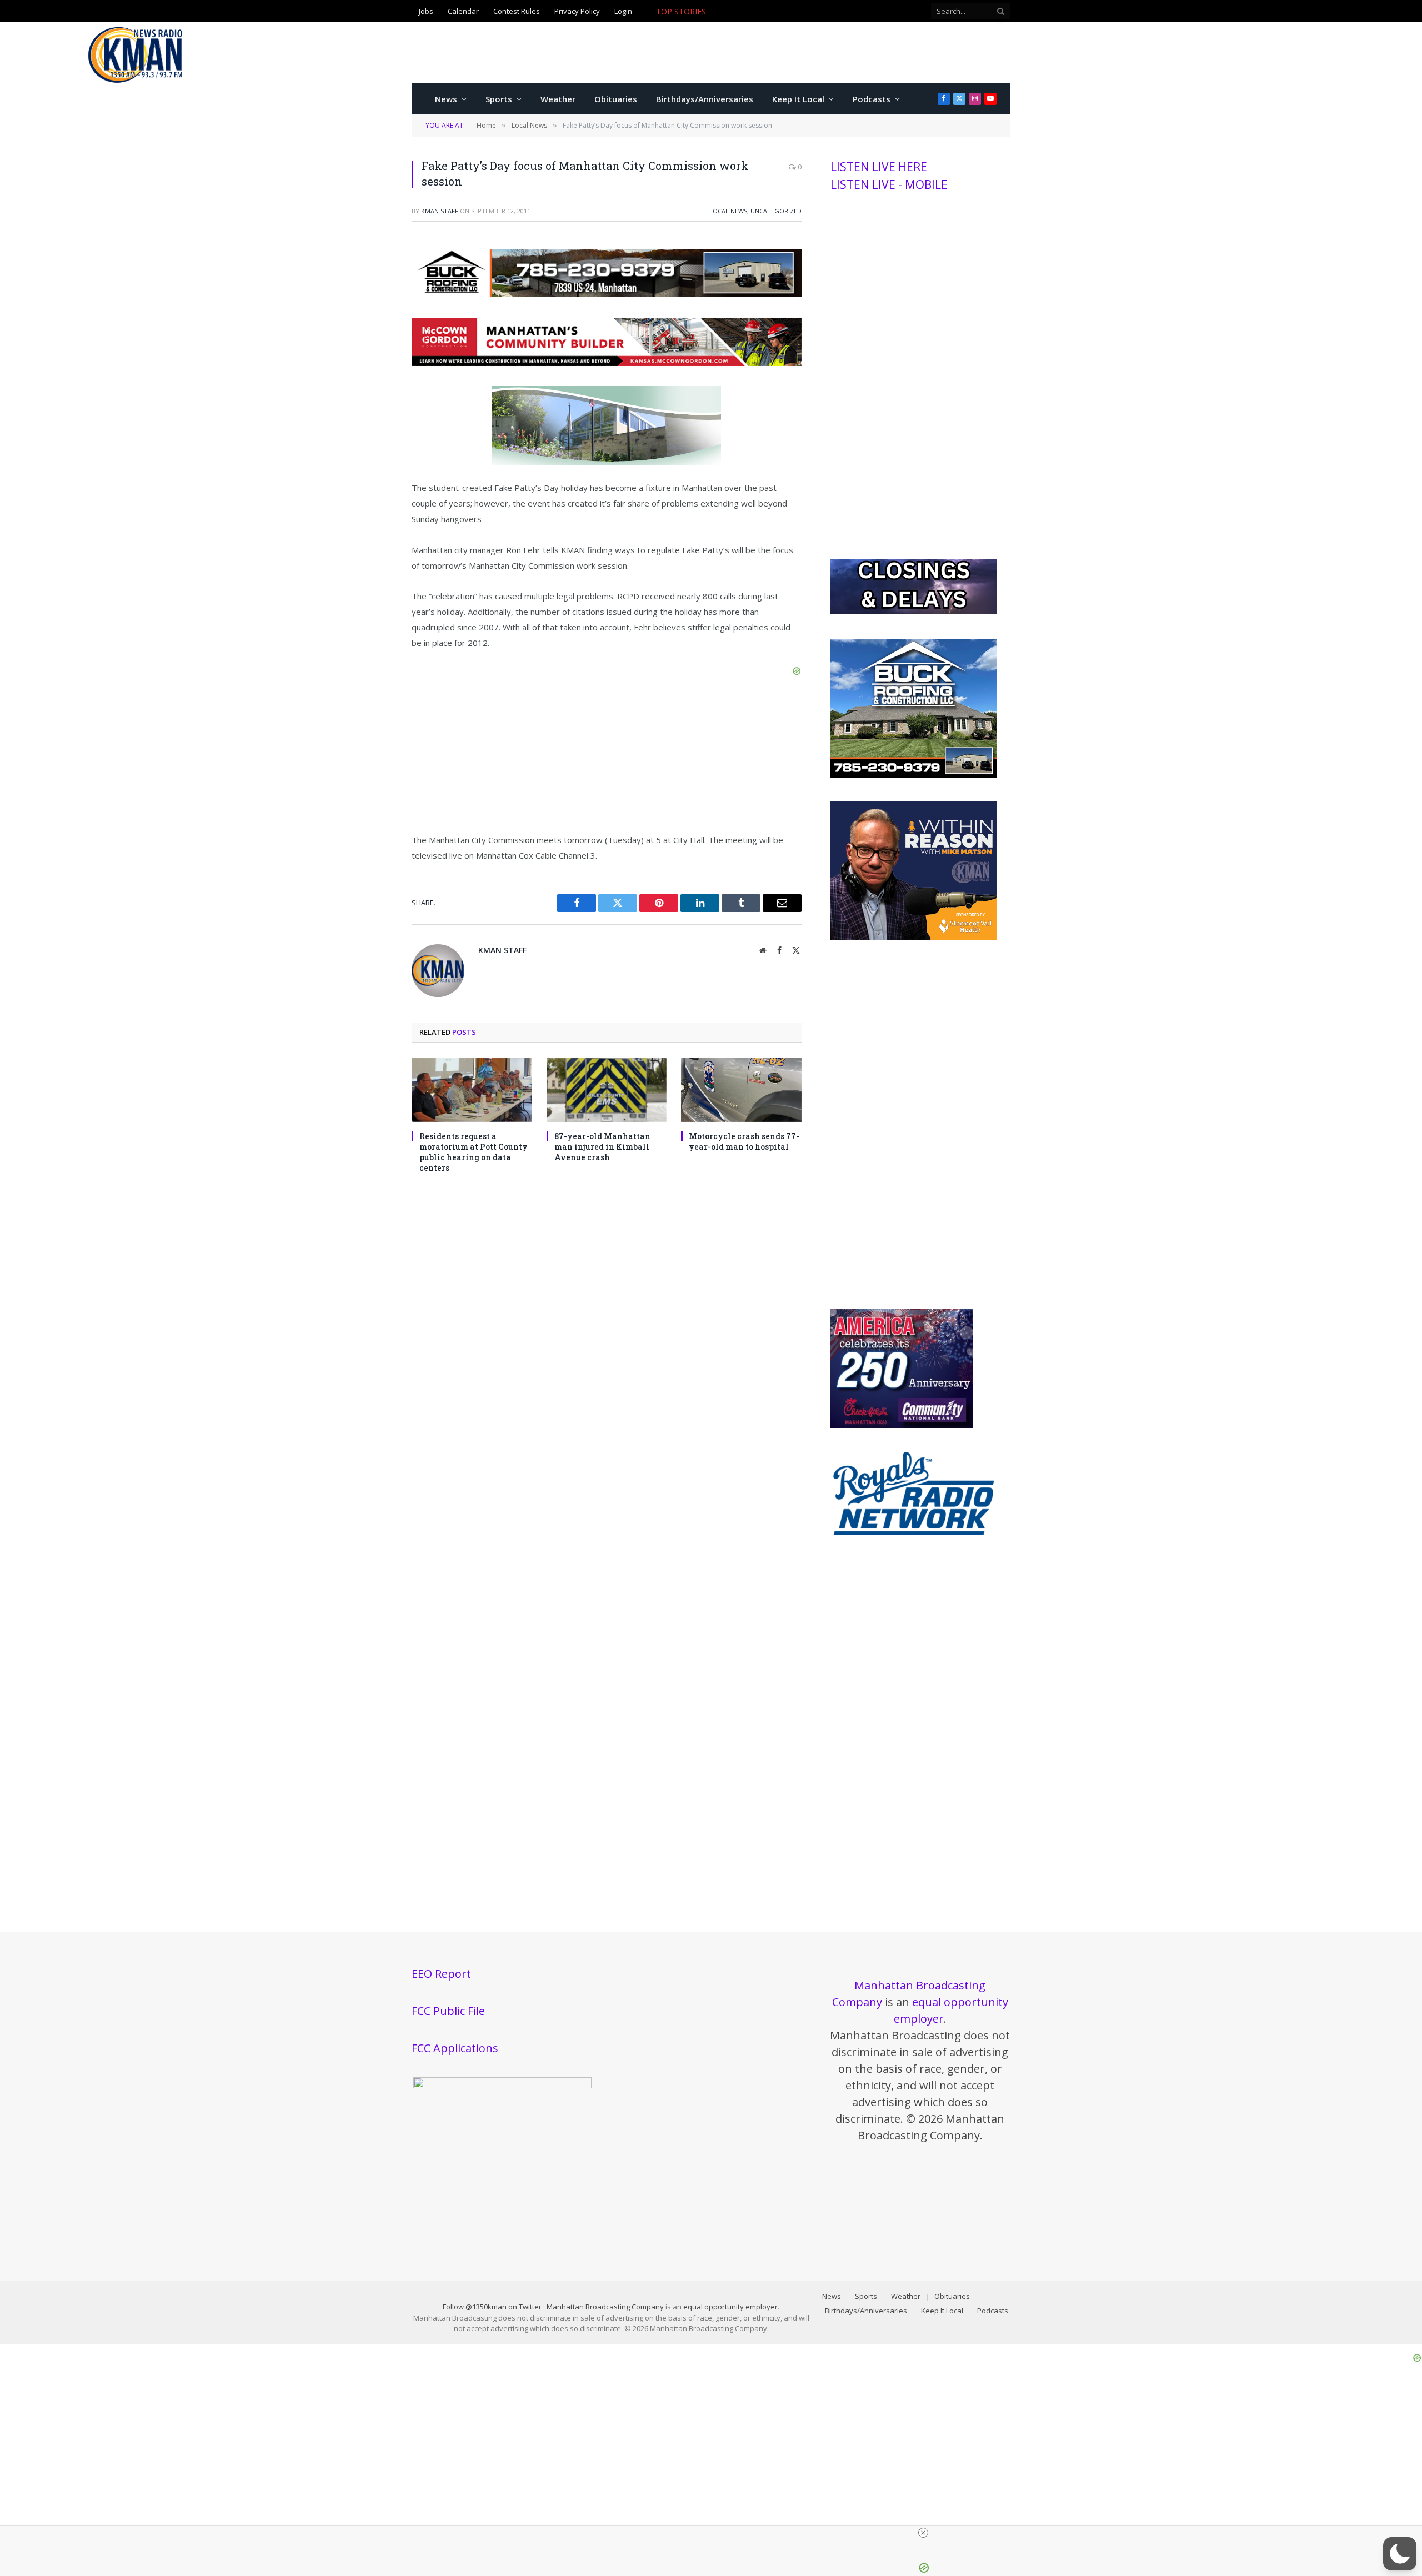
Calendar (463, 11)
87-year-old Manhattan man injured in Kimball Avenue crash (602, 1147)
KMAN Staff (440, 211)
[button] (1400, 2554)
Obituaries (616, 99)
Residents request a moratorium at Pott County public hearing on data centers (474, 1152)
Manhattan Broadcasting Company (605, 2307)
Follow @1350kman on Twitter (492, 2307)
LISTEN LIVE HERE (879, 167)
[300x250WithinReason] (914, 938)
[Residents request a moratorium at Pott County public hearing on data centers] (472, 1090)
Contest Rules (517, 11)
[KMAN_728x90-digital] (607, 363)
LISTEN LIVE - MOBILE (889, 184)
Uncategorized (776, 211)
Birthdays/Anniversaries (705, 99)
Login (623, 11)
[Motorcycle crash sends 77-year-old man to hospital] (741, 1090)
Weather (558, 99)
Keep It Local (798, 99)
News (446, 99)
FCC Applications (455, 2048)
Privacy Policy (577, 11)
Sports (499, 99)
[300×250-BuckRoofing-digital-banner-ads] (914, 775)
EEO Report (441, 1974)
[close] (715, 2533)
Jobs (426, 11)
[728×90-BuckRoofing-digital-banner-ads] (607, 294)
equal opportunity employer (730, 2307)
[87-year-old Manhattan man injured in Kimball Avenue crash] (607, 1090)
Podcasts (872, 99)
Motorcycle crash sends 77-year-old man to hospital (807, 12)
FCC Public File (448, 2011)
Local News (728, 211)
